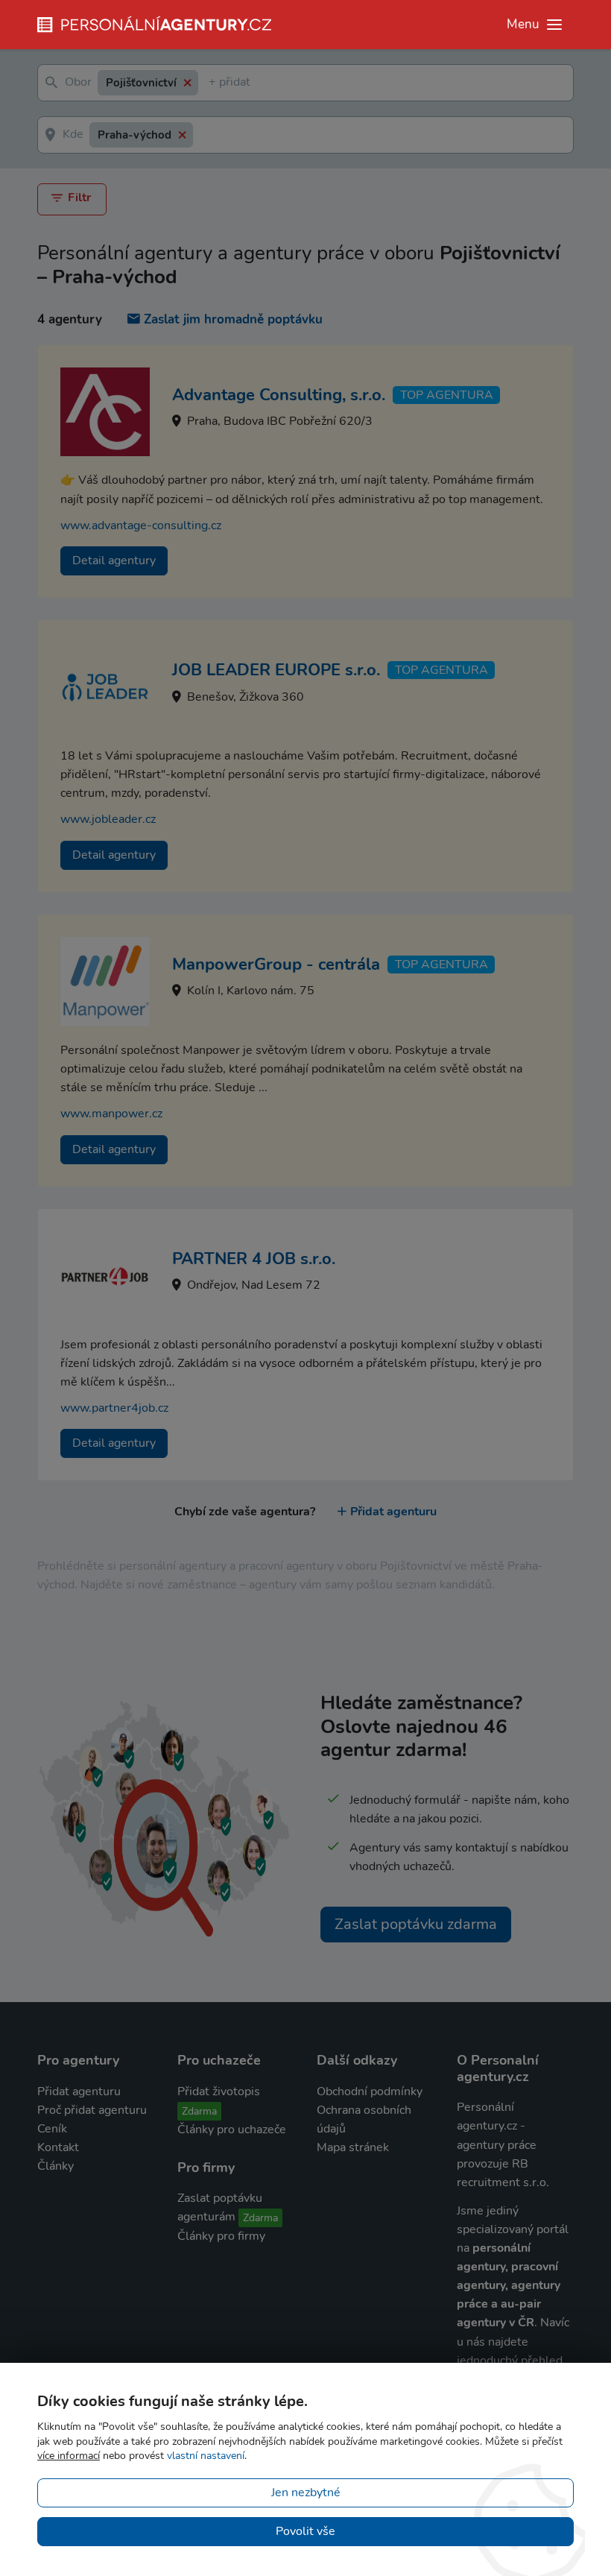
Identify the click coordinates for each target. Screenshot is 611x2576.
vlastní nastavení (206, 2456)
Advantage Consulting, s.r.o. (279, 395)
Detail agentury (114, 561)
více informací (69, 2456)
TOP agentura (447, 395)
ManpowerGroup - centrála (276, 965)
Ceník (52, 2129)
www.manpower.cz (111, 1114)
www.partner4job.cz (114, 1408)
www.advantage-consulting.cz (141, 525)
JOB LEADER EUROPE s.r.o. (276, 670)
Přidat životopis (219, 2092)
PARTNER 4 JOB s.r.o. (254, 1259)
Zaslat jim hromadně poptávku (233, 319)
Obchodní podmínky (370, 2092)
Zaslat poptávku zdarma (416, 1924)
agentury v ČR (496, 2323)
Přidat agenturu (393, 1512)
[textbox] (212, 83)
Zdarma (199, 2111)
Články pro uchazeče (232, 2130)
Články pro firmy (221, 2236)
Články (56, 2166)
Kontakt (58, 2147)
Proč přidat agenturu (92, 2110)
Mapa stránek (353, 2147)
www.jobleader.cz (108, 819)
